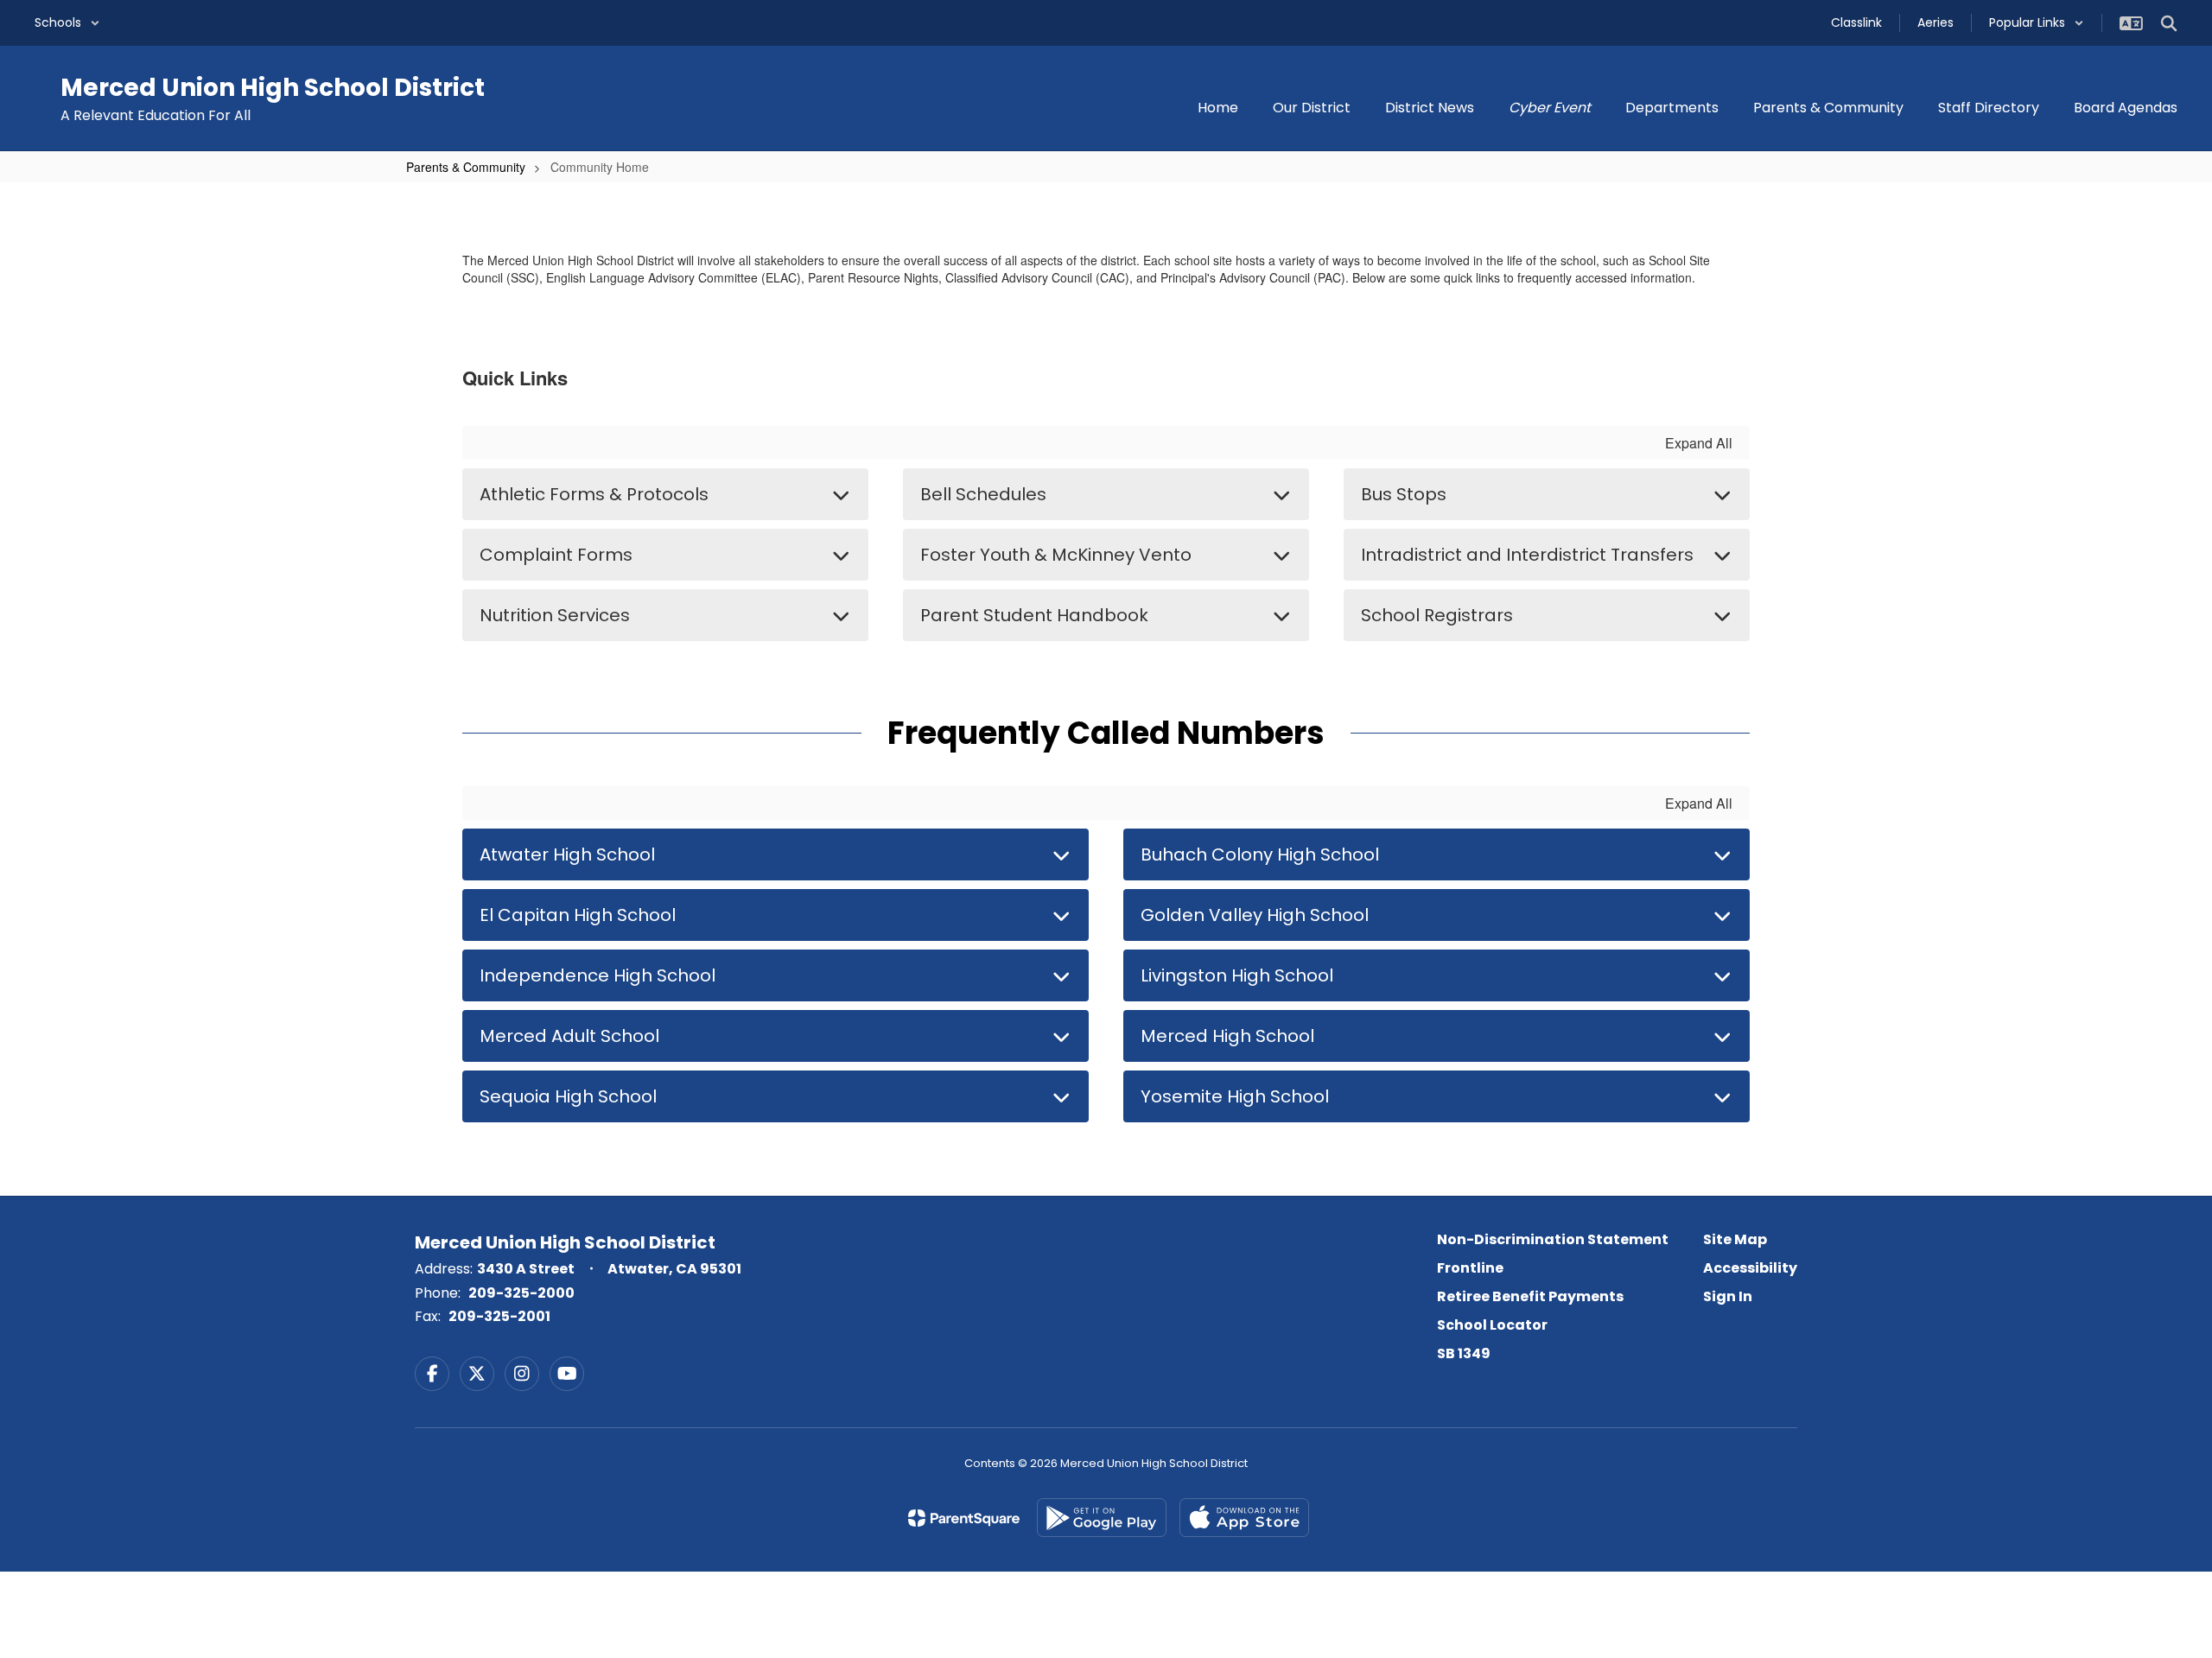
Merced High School (1227, 1036)
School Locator (1492, 1325)
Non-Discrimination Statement (1553, 1239)
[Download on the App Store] (1244, 1518)
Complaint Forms (556, 555)
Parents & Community (466, 167)
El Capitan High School (578, 915)
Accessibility (1750, 1268)
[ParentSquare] (964, 1518)
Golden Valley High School (1255, 915)
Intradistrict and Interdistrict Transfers (1527, 555)
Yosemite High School (1235, 1096)
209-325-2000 (521, 1293)
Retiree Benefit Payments (1530, 1296)
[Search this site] (2169, 23)
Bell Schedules (983, 494)
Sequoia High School (568, 1096)
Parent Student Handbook (1034, 615)
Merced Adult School (569, 1036)
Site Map (1735, 1239)
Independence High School (597, 975)
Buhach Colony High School (1260, 854)
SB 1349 (1464, 1353)
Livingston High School (1237, 975)
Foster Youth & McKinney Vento (1056, 555)
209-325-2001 (499, 1316)
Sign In (1728, 1296)
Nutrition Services (555, 615)
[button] (67, 23)
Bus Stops (1404, 494)
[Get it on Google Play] (1102, 1518)
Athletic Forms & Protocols (594, 494)
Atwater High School (567, 854)
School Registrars (1437, 615)
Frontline (1470, 1268)
